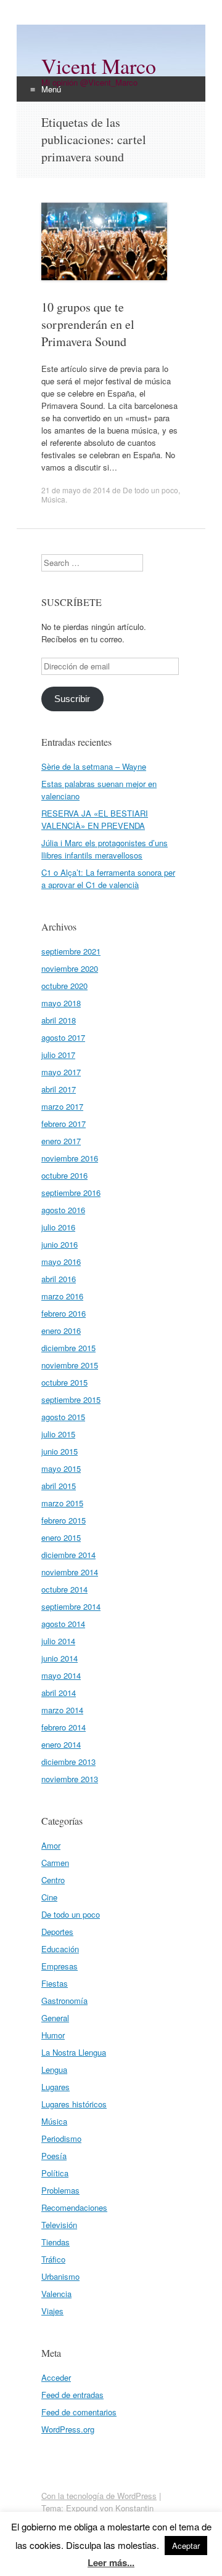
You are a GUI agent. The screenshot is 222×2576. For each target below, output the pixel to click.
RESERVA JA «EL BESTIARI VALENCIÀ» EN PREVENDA (95, 819)
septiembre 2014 (71, 1606)
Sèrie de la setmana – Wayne (94, 766)
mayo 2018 (61, 1003)
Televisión (59, 2225)
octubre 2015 (64, 1382)
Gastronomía (64, 2001)
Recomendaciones (74, 2207)
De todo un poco (150, 490)
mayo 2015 (61, 1468)
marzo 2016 (62, 1296)
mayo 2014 (61, 1675)
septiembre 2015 (71, 1399)
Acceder (56, 2377)
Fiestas (55, 1983)
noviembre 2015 (70, 1365)
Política (55, 2173)
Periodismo (61, 2138)
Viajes (52, 2311)
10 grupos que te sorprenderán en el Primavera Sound (88, 324)
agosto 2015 (63, 1417)
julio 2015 (58, 1434)
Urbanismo (60, 2276)
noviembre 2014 (70, 1572)
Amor (51, 1845)
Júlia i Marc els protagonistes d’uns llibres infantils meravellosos (105, 849)
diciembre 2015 (68, 1348)
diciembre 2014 (68, 1555)
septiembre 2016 (71, 1193)
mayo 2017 (61, 1072)
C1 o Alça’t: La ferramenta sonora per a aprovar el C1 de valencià (108, 878)
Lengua (54, 2069)
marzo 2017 (62, 1106)
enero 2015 (61, 1537)
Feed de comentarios (79, 2412)
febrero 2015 (64, 1520)
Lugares (55, 2087)
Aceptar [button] (186, 2546)
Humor (53, 2035)
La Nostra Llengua (74, 2052)
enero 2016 (61, 1330)
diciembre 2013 (68, 1762)
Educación (60, 1949)
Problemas (60, 2190)
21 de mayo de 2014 (76, 490)
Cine (49, 1897)
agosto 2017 (63, 1037)
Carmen (55, 1863)
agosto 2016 (63, 1210)
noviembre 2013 (70, 1779)
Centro (53, 1880)
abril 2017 (59, 1089)
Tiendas (55, 2242)
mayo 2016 (61, 1262)
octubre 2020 (64, 986)
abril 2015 (59, 1486)
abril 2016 (59, 1279)
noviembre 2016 (70, 1158)
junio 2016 (60, 1244)
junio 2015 (60, 1451)
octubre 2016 (64, 1175)
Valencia (56, 2294)
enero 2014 (61, 1744)
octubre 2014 (64, 1589)
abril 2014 (59, 1693)
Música (53, 499)
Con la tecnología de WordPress (99, 2496)
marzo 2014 (62, 1710)
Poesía (54, 2156)
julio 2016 (58, 1227)
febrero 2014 (64, 1727)
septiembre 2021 (71, 951)
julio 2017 (58, 1055)
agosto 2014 (63, 1624)
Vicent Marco (99, 66)
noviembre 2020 (70, 968)
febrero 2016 (64, 1313)
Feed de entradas (72, 2395)
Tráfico (53, 2259)
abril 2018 (59, 1020)
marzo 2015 (62, 1503)
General (55, 2018)
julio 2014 (58, 1641)
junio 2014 (60, 1658)
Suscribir (72, 699)
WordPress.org (68, 2429)
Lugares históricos (74, 2104)
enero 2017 (61, 1141)
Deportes (57, 1932)
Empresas (60, 1966)
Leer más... (111, 2562)
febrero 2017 (64, 1124)
